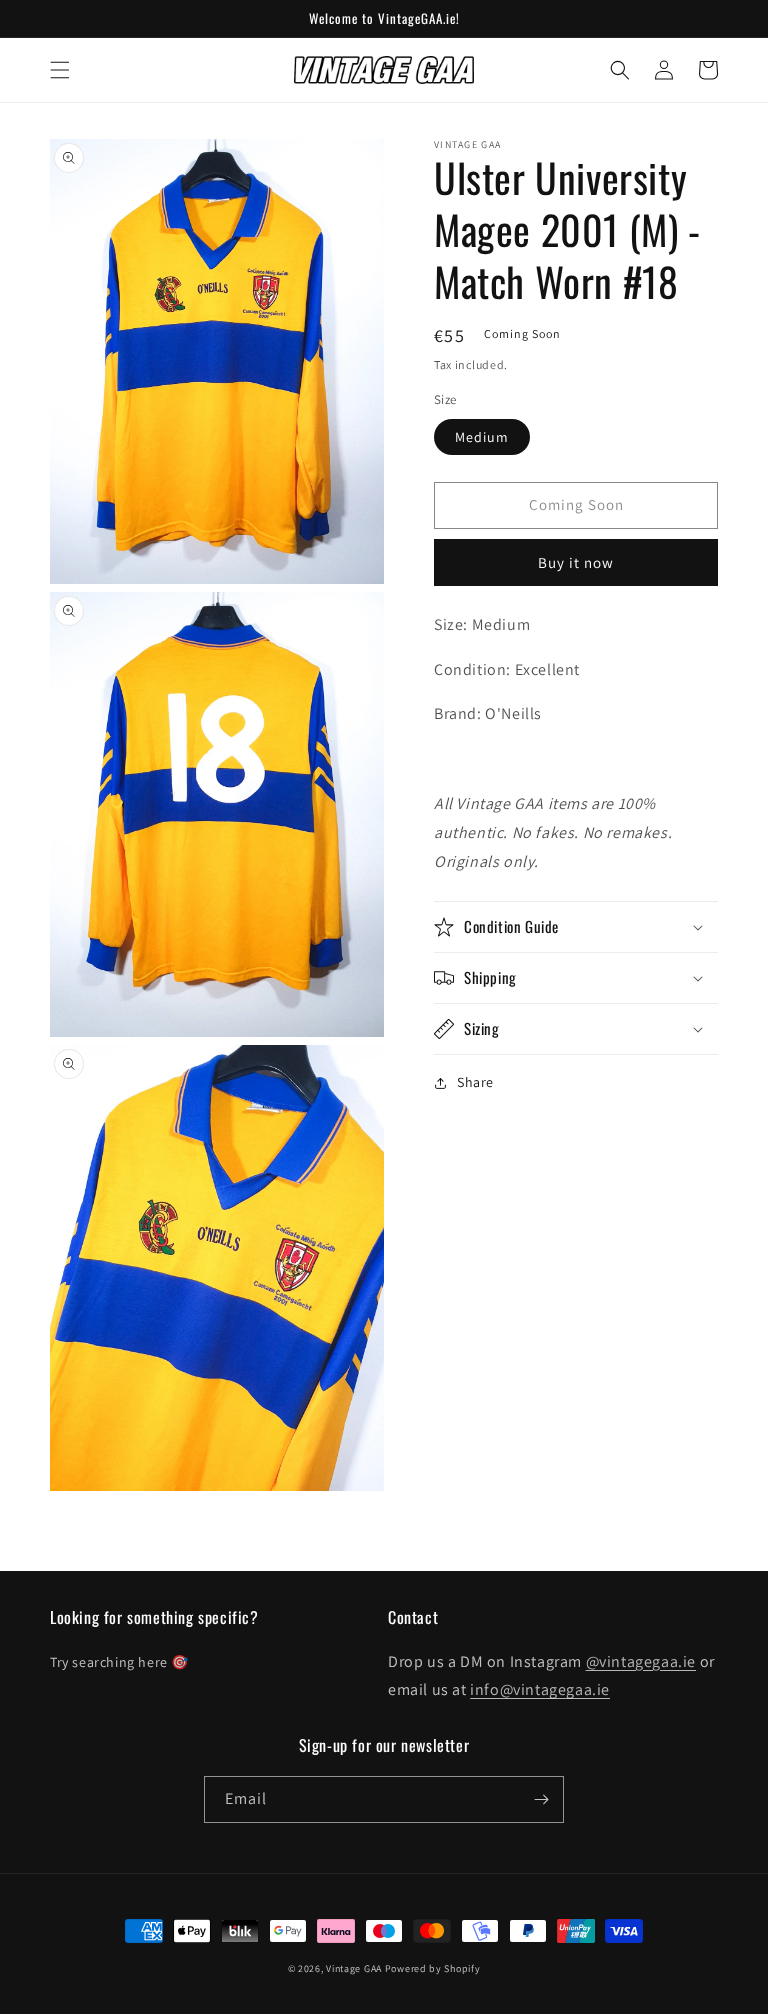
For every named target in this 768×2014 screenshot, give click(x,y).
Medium (482, 437)
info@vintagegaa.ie (540, 1689)
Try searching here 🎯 (119, 1662)
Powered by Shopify (433, 1968)
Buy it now (576, 562)
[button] (60, 70)
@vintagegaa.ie (641, 1661)
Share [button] (475, 1082)
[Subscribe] (541, 1799)
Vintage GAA (354, 1968)
